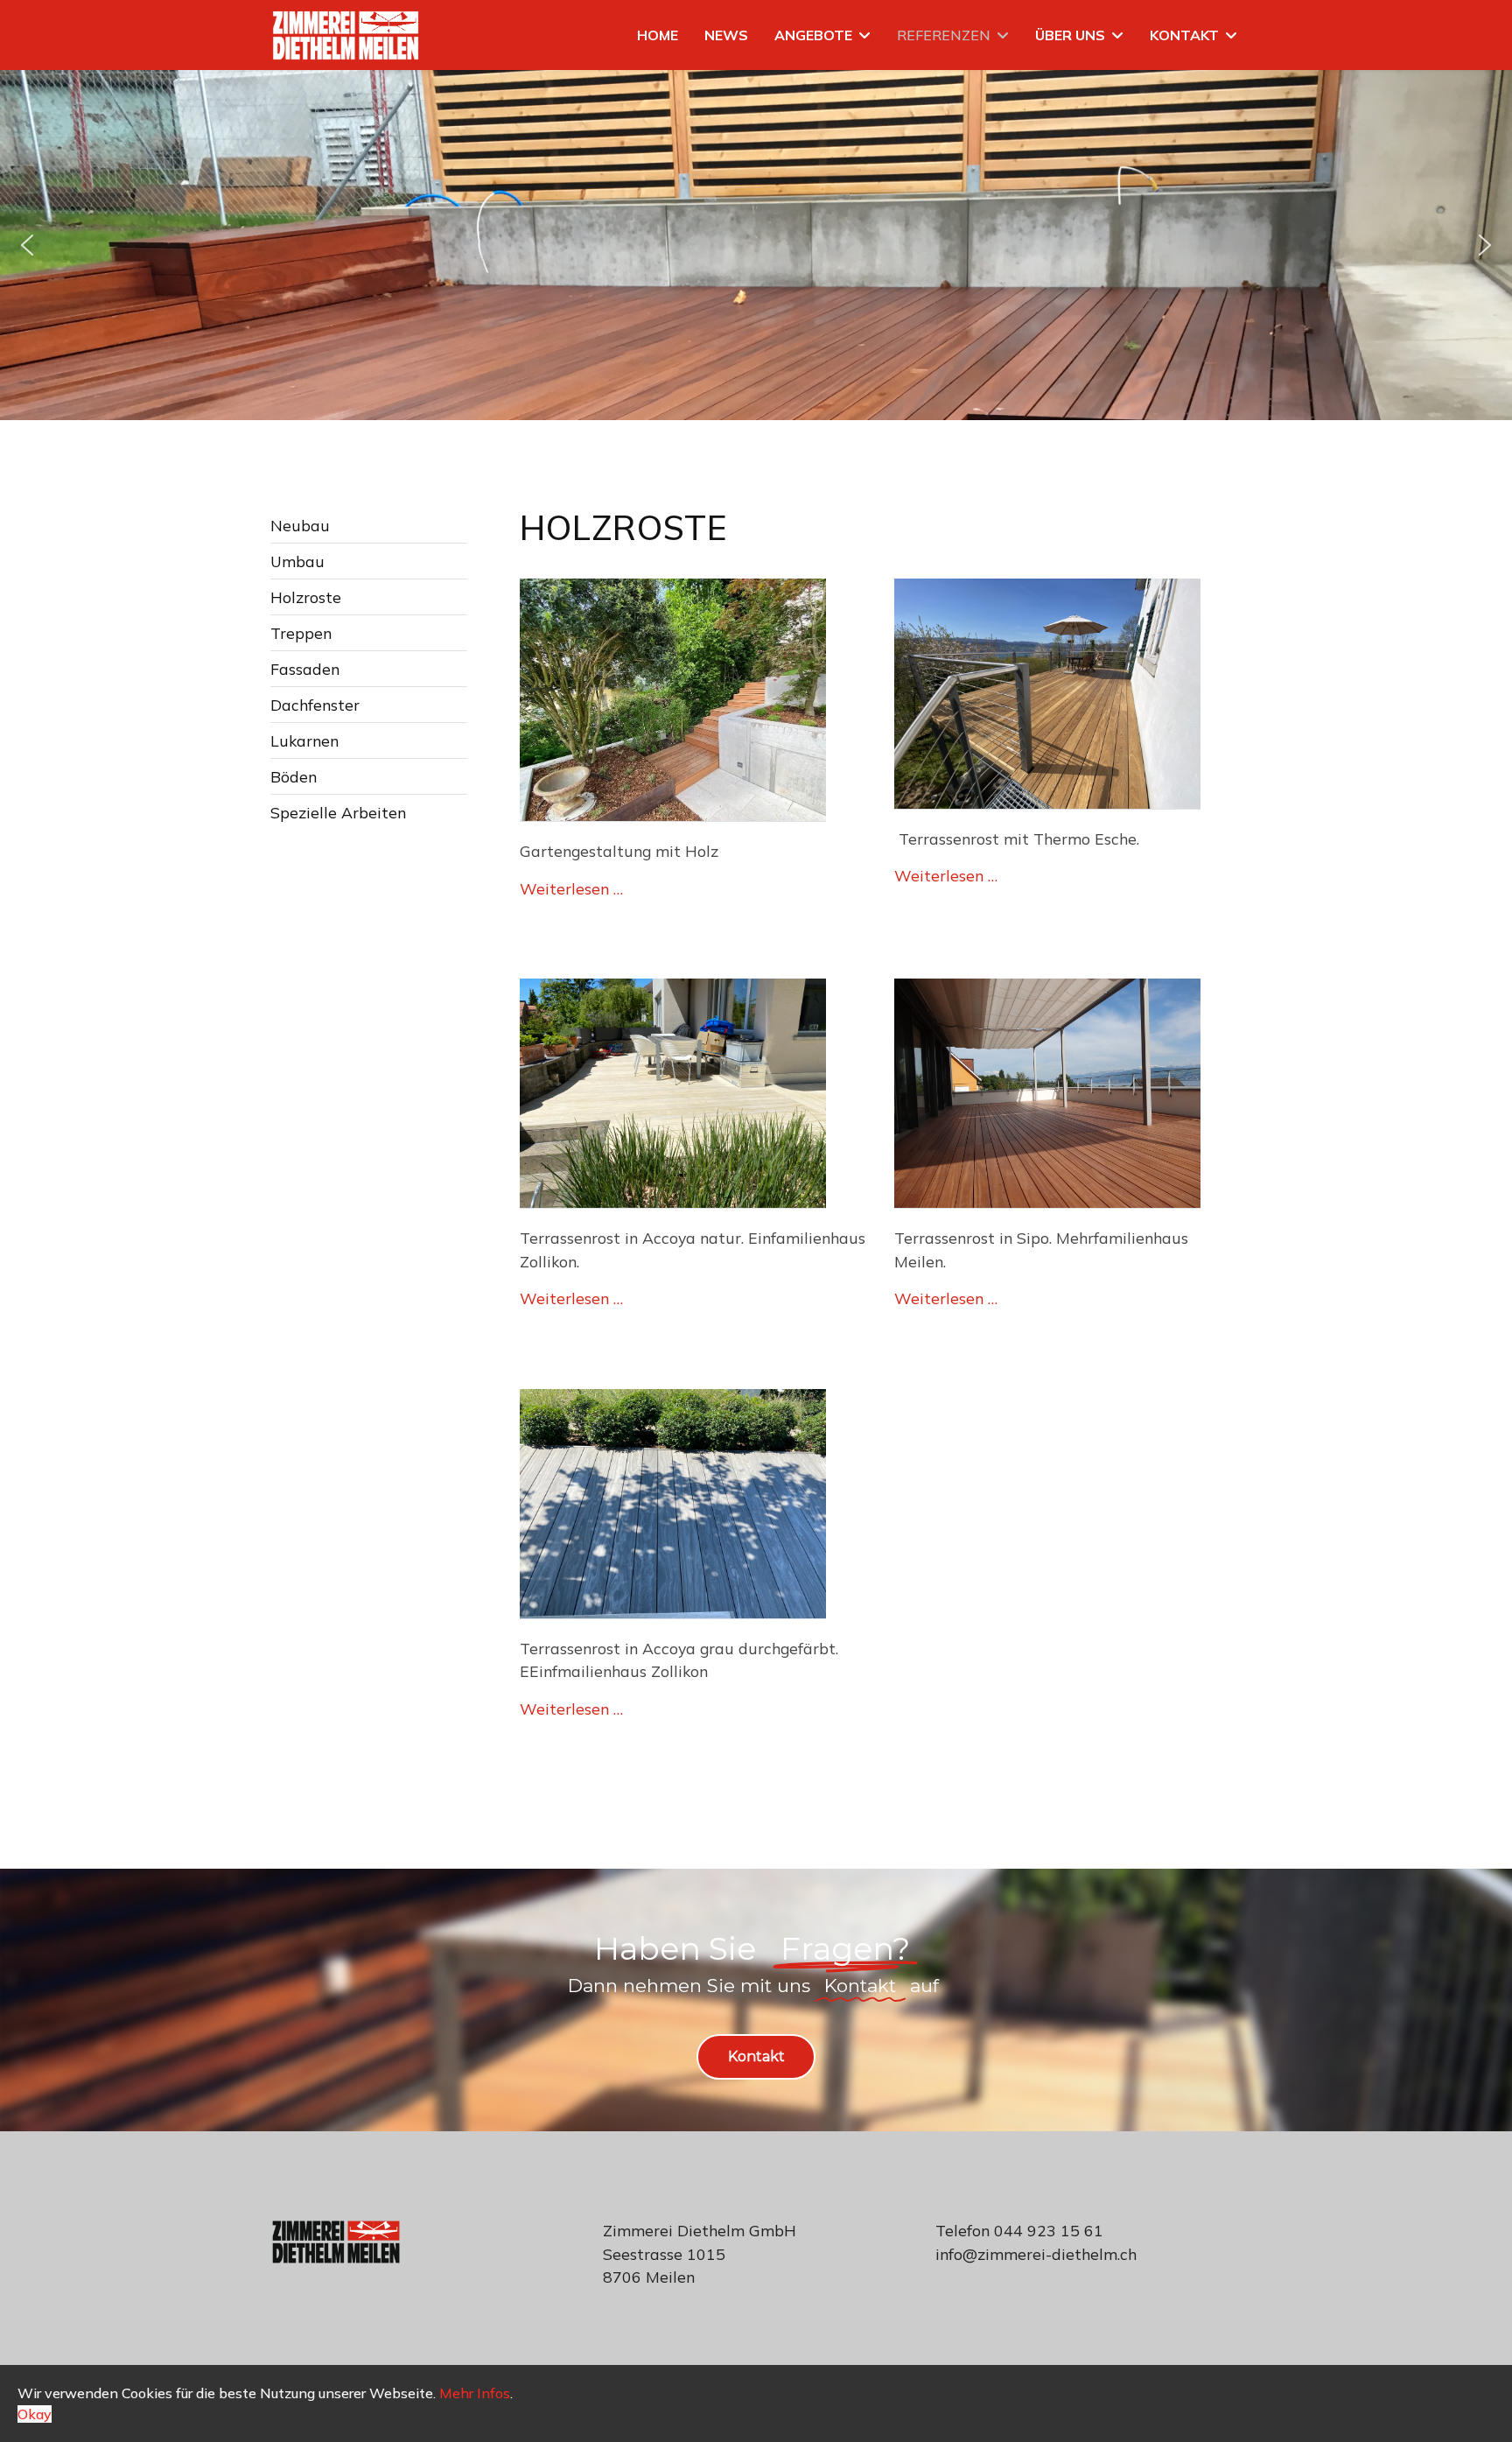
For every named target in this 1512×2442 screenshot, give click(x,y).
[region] (756, 245)
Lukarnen (304, 740)
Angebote (813, 35)
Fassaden (305, 669)
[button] (27, 245)
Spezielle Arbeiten (338, 812)
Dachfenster (315, 705)
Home (658, 35)
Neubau (300, 525)
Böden (294, 776)
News (726, 35)
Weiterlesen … (571, 888)
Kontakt (1184, 35)
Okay (35, 2414)
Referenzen (944, 35)
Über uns (1070, 35)
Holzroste (306, 597)
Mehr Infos (475, 2393)
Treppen (301, 633)
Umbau (297, 561)
